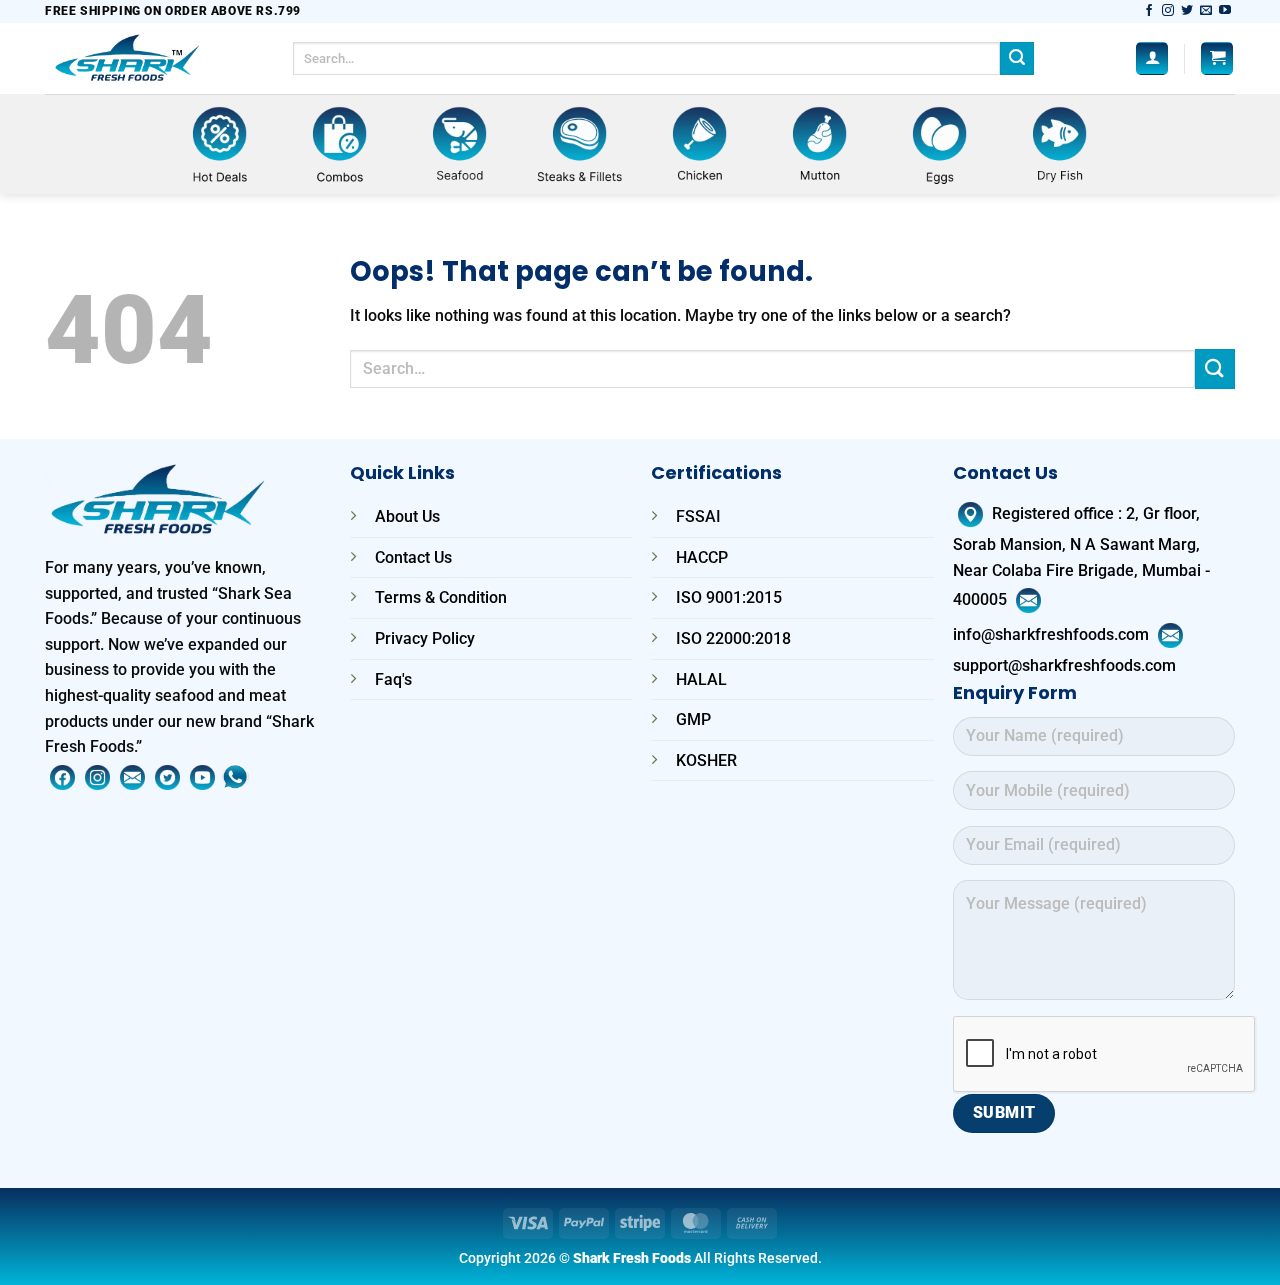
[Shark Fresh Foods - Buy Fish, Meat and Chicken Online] (154, 58)
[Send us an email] (1206, 11)
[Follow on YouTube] (1225, 11)
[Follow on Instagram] (1168, 11)
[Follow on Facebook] (1149, 11)
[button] (1152, 58)
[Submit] (1017, 59)
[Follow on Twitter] (1187, 11)
